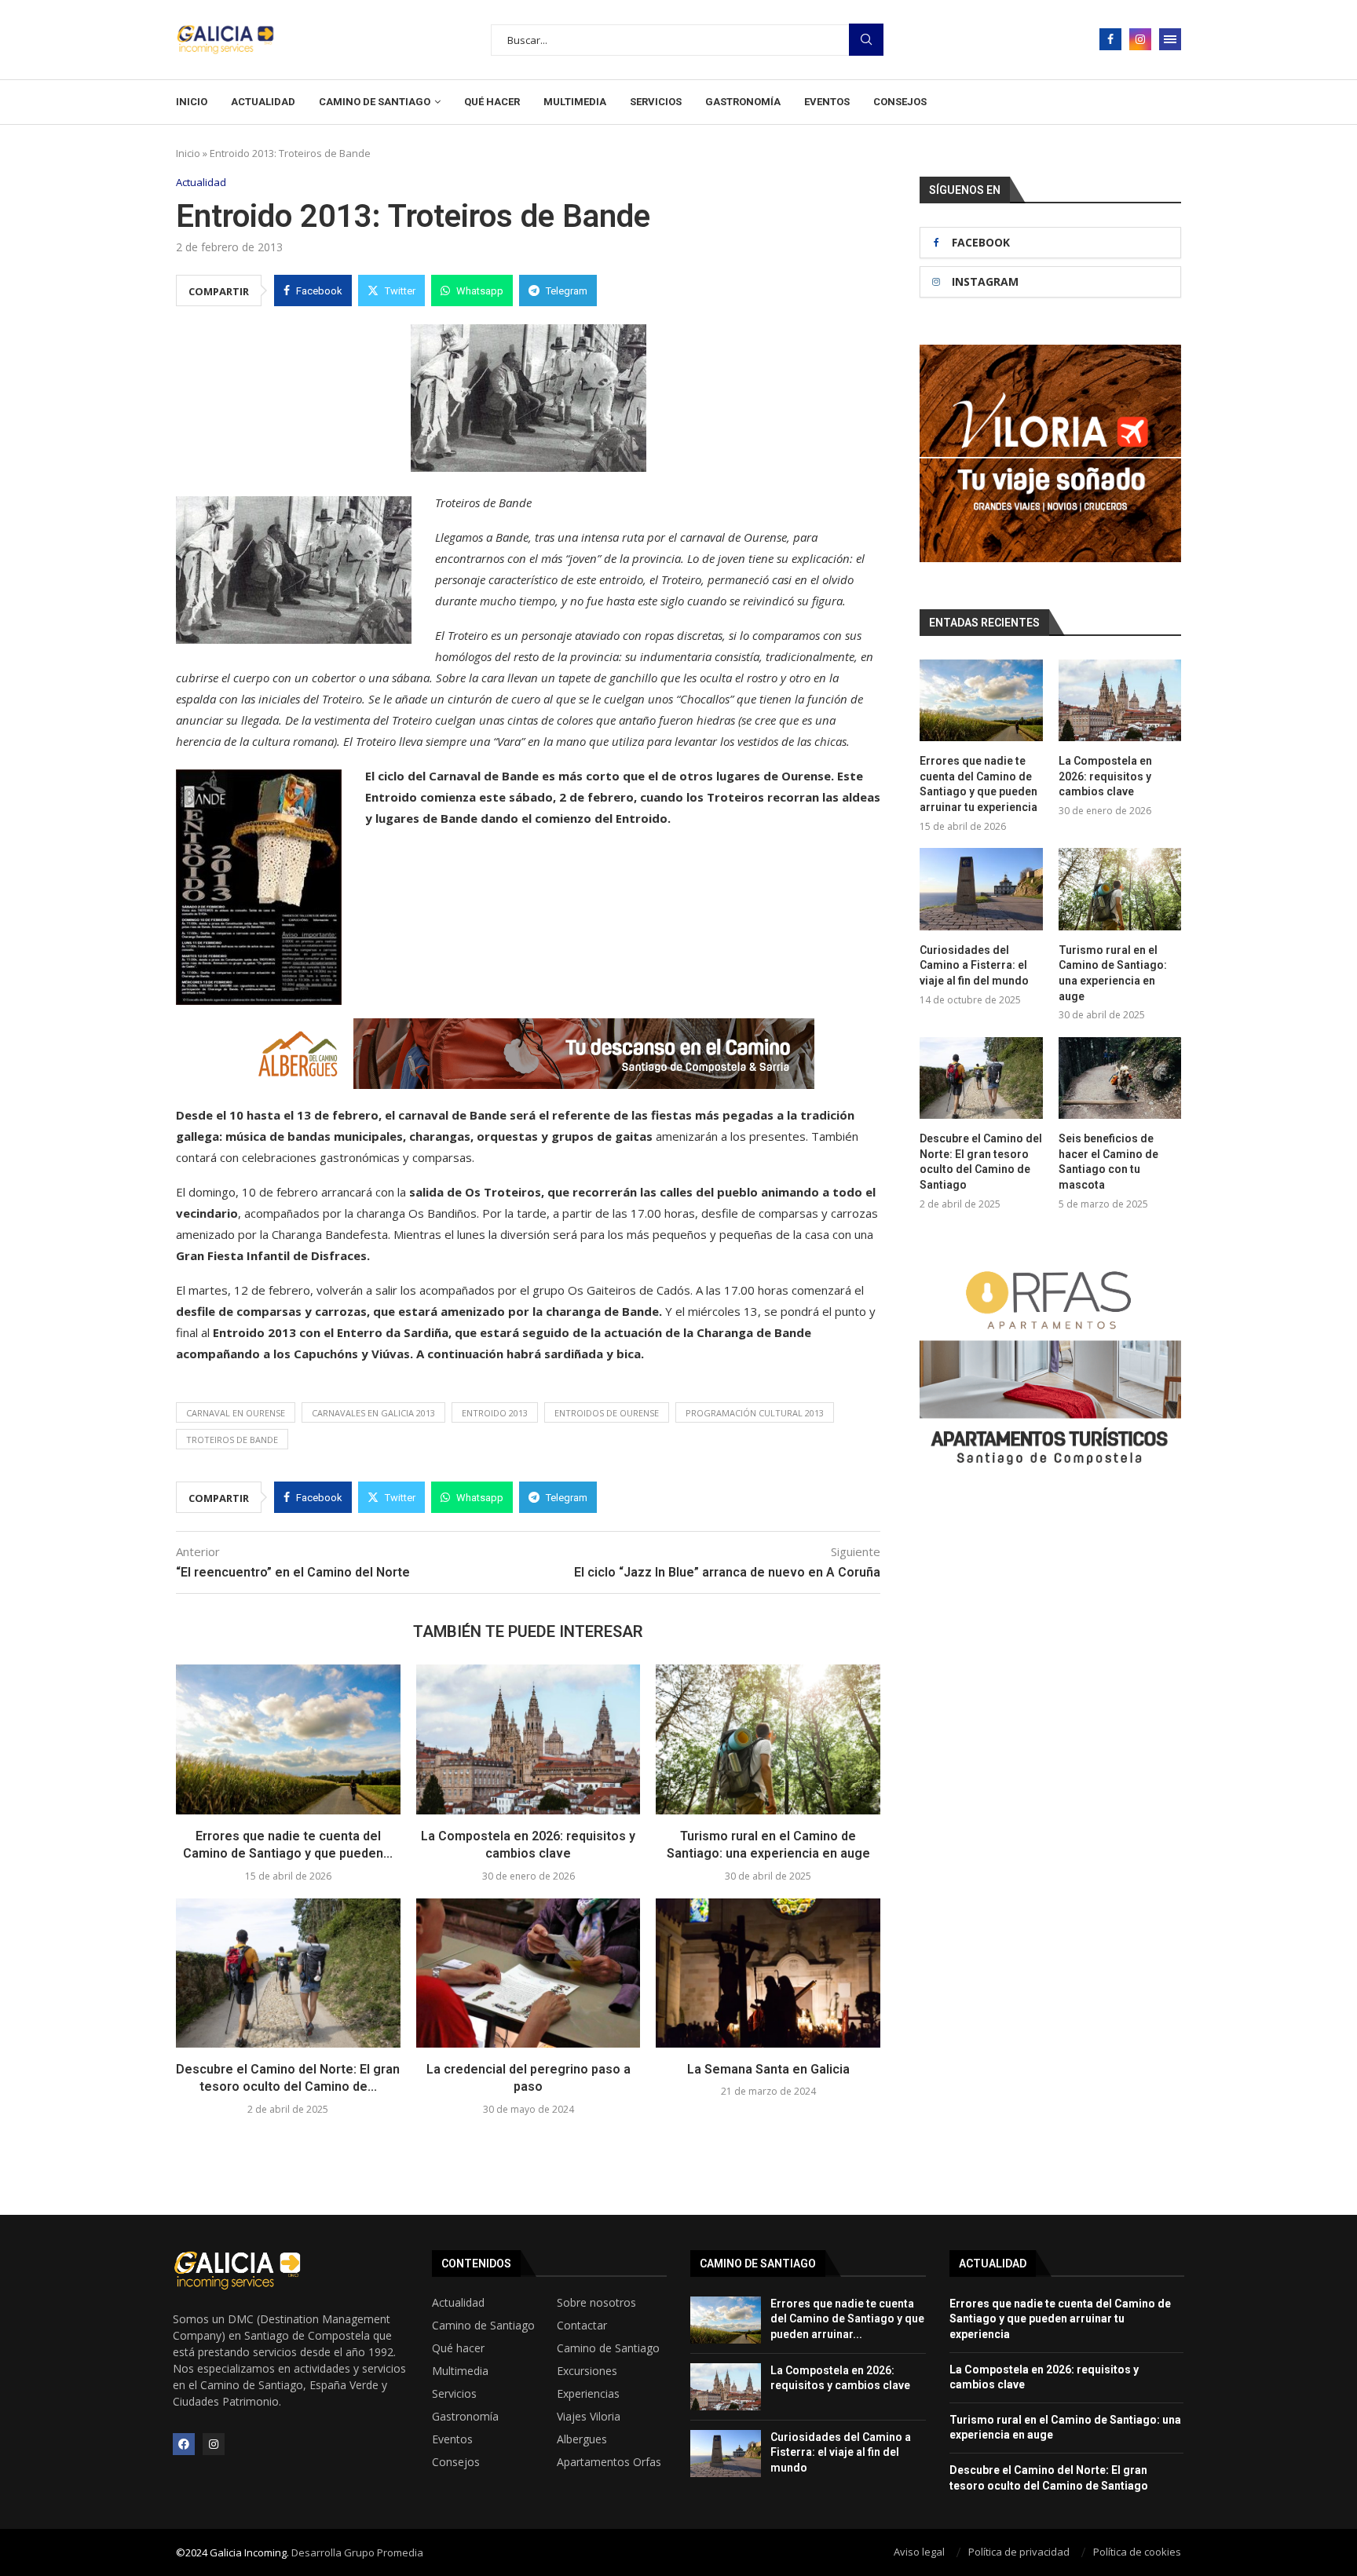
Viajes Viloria (589, 2417)
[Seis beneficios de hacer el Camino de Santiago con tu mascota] (1120, 1078)
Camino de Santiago (375, 102)
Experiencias (588, 2394)
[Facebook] (1110, 39)
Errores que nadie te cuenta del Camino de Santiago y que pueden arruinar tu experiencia (978, 784)
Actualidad (263, 102)
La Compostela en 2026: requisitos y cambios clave (1105, 776)
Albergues (582, 2439)
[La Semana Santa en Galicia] (768, 1973)
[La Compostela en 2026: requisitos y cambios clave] (529, 1739)
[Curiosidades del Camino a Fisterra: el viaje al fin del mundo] (981, 889)
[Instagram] (1140, 39)
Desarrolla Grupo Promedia (357, 2552)
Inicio (192, 102)
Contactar (582, 2326)
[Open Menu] (1170, 39)
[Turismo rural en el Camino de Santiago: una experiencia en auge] (768, 1739)
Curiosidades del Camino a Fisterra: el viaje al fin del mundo (974, 965)
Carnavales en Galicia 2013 (373, 1413)
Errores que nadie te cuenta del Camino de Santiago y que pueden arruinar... (847, 2319)
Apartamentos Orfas (609, 2462)
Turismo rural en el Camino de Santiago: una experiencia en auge (1113, 973)
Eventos (827, 102)
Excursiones (587, 2371)
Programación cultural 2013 (755, 1413)
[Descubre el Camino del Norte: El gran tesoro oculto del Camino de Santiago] (288, 1973)
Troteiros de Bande (232, 1440)
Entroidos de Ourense (607, 1413)
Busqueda (866, 40)
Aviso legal (919, 2552)
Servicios (656, 102)
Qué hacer (492, 102)
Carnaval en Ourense (236, 1413)
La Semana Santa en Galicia (768, 2069)
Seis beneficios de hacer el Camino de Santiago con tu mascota (1108, 1162)
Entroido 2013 (495, 1413)
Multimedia (575, 102)
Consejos (900, 102)
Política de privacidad (1019, 2552)
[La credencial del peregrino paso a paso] (529, 1973)
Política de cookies (1137, 2552)
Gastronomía (743, 102)
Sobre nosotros (596, 2303)
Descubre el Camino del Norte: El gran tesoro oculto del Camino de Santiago (981, 1162)
